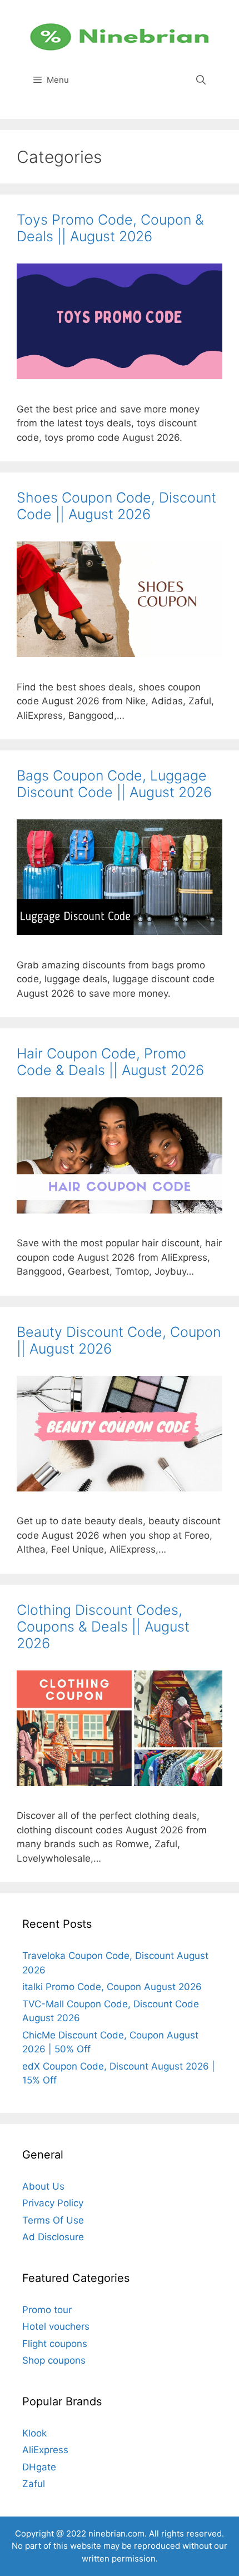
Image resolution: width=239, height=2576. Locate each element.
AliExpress (45, 2450)
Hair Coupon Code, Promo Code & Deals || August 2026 (110, 1062)
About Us (43, 2186)
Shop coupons (54, 2360)
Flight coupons (55, 2344)
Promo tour (47, 2310)
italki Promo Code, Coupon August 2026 (112, 1987)
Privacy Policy (53, 2203)
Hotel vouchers (56, 2326)
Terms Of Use (53, 2220)
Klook (34, 2433)
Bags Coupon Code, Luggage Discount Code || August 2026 (114, 784)
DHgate (39, 2467)
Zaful (34, 2484)
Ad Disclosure (53, 2237)
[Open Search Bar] (201, 80)
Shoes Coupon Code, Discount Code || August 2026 (116, 506)
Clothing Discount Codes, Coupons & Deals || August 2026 (103, 1627)
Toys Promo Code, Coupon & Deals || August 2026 (110, 228)
